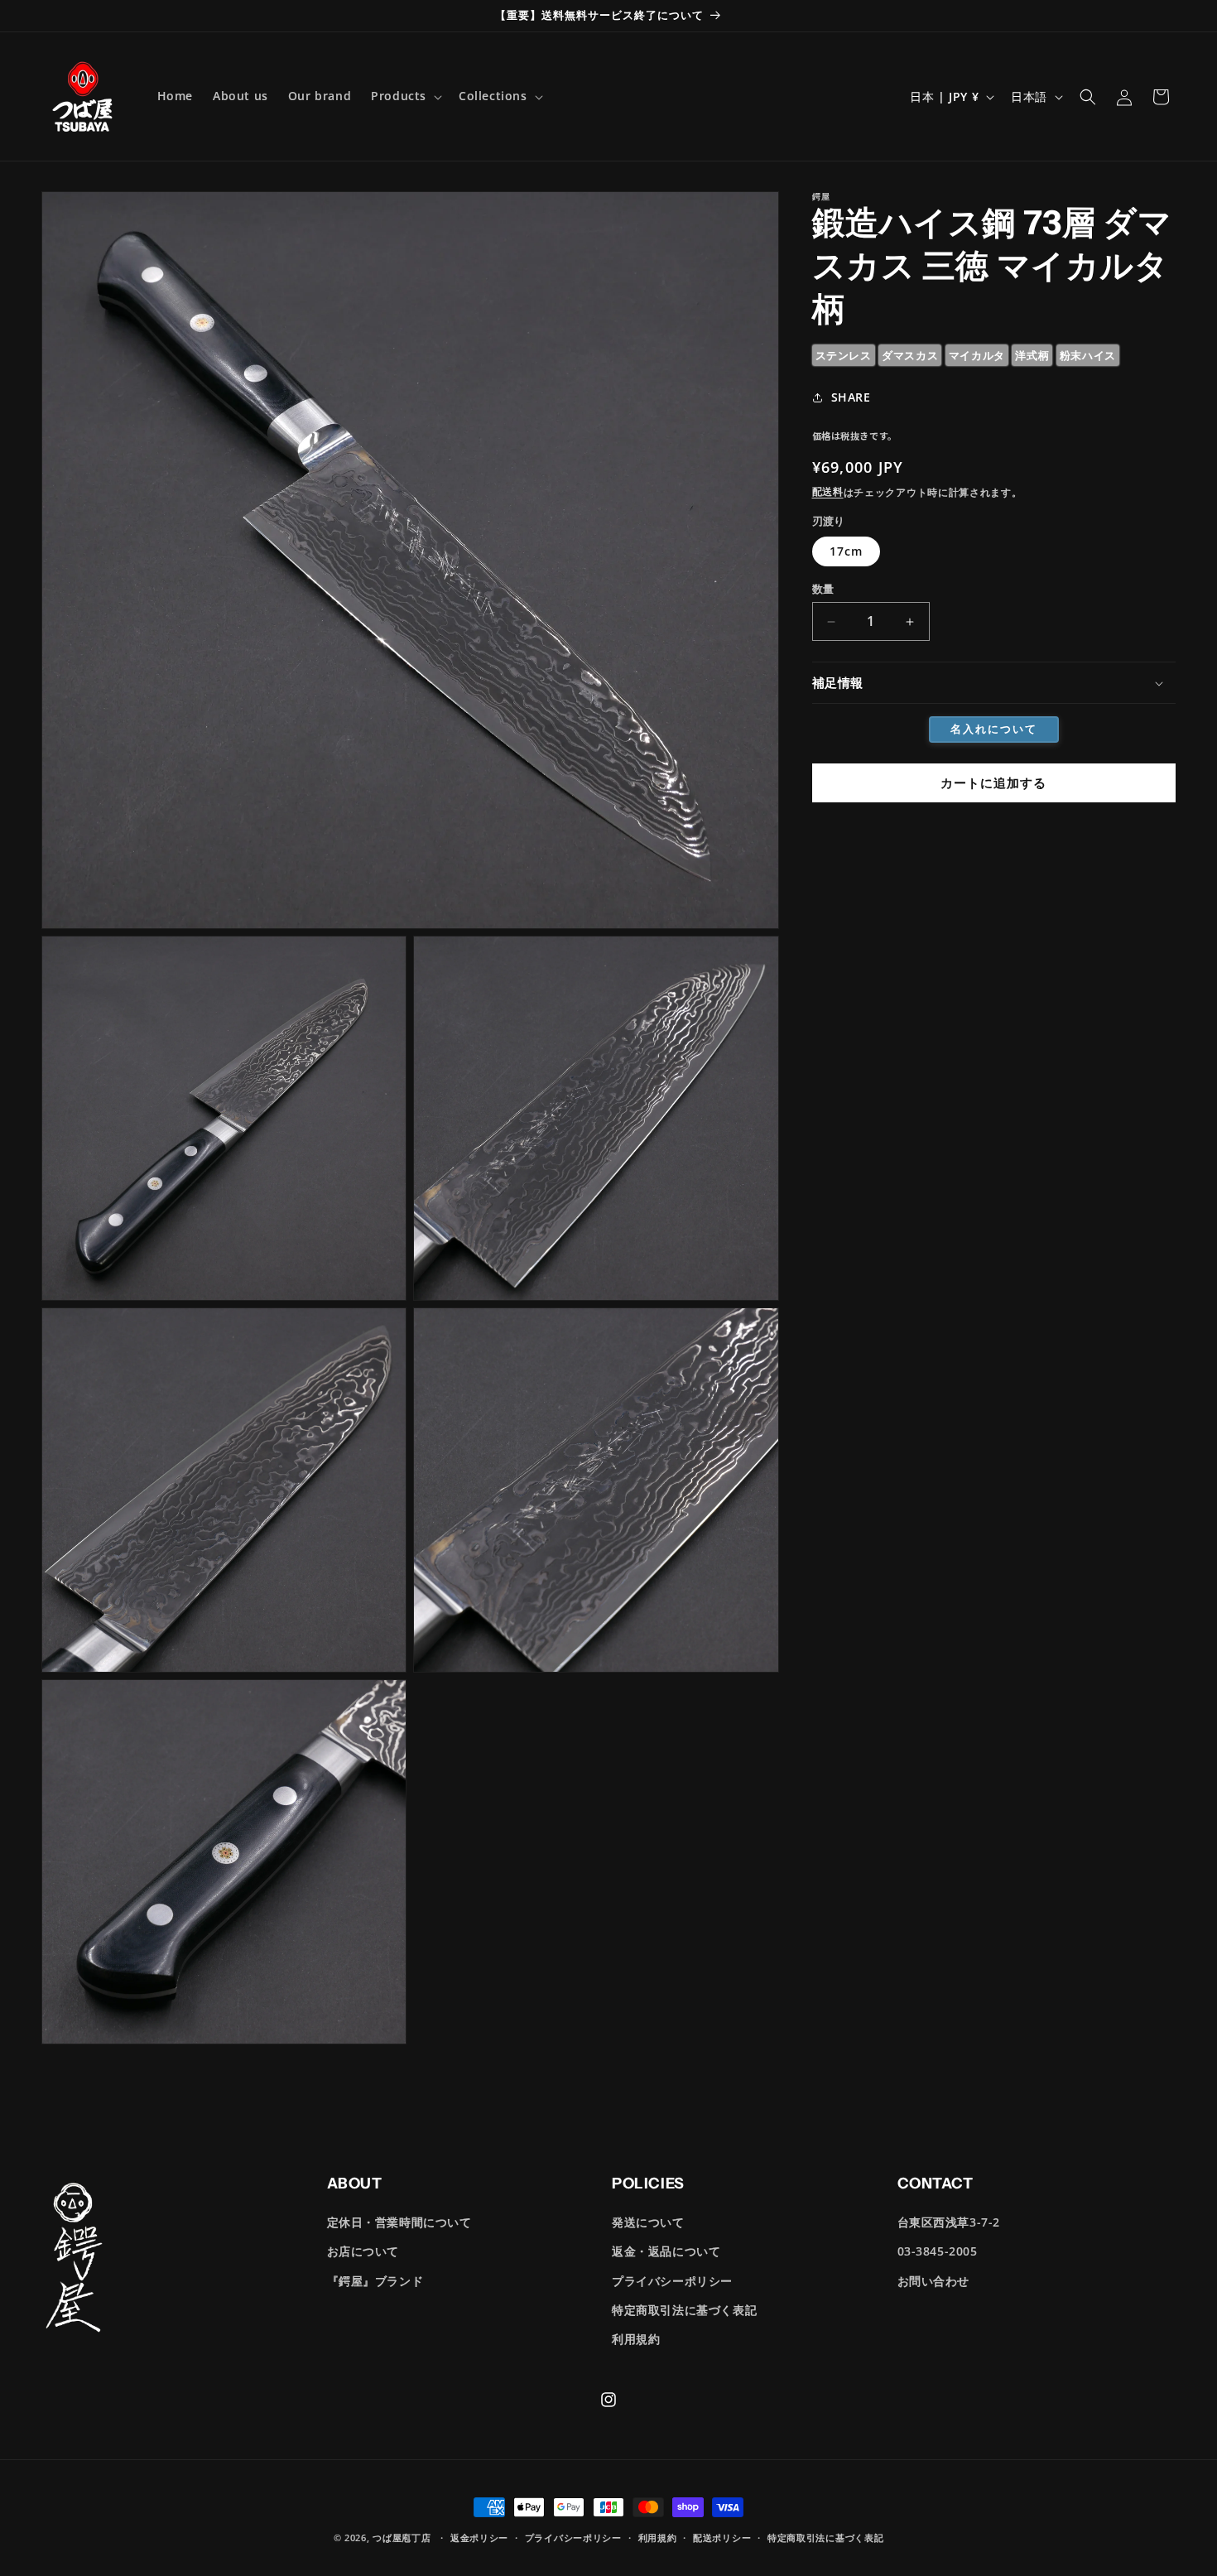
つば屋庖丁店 (402, 2537)
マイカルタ (977, 355)
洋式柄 (1032, 355)
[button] (405, 96)
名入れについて (994, 729)
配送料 (828, 492)
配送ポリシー (722, 2537)
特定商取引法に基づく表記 (684, 2310)
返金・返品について (666, 2251)
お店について (363, 2251)
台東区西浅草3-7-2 (949, 2222)
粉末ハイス (1088, 355)
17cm (846, 552)
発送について (648, 2222)
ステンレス (844, 355)
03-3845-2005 (938, 2251)
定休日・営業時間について (399, 2222)
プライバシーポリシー (672, 2280)
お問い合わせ (934, 2280)
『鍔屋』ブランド (375, 2280)
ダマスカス (910, 355)
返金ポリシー (479, 2537)
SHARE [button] (851, 397)
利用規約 (636, 2339)
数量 (823, 589)
